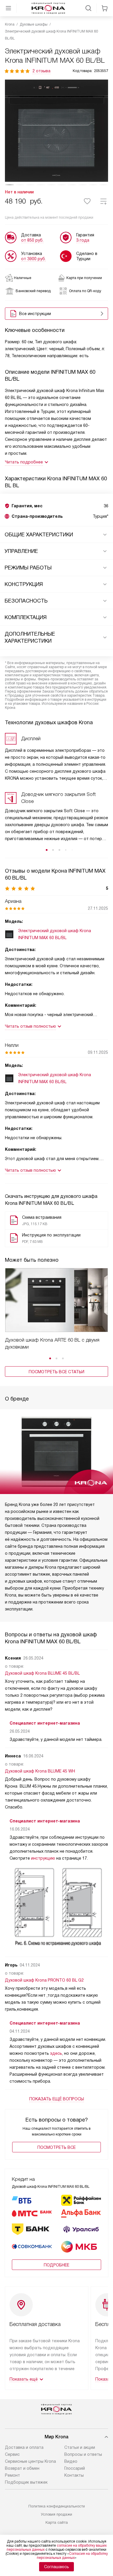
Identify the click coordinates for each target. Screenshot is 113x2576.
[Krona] (48, 8)
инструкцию (43, 1858)
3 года (83, 240)
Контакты (74, 2475)
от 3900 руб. (33, 259)
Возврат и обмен (22, 2468)
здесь (56, 2053)
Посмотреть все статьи (57, 1372)
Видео (71, 2461)
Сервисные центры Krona (30, 2461)
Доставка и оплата (24, 2447)
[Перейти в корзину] (105, 8)
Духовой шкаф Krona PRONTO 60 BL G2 (44, 1980)
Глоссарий (75, 2468)
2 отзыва (41, 71)
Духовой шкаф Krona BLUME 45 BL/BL (42, 1673)
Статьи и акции (80, 2447)
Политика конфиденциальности (57, 2506)
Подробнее (57, 2265)
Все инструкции (35, 314)
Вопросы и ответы (83, 2454)
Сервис (12, 2454)
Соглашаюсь (57, 2567)
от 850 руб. (32, 240)
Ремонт (12, 2475)
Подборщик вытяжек (26, 2482)
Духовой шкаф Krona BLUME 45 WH (40, 1771)
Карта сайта (57, 2522)
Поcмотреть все (57, 2147)
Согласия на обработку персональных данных (72, 2556)
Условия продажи (57, 2514)
